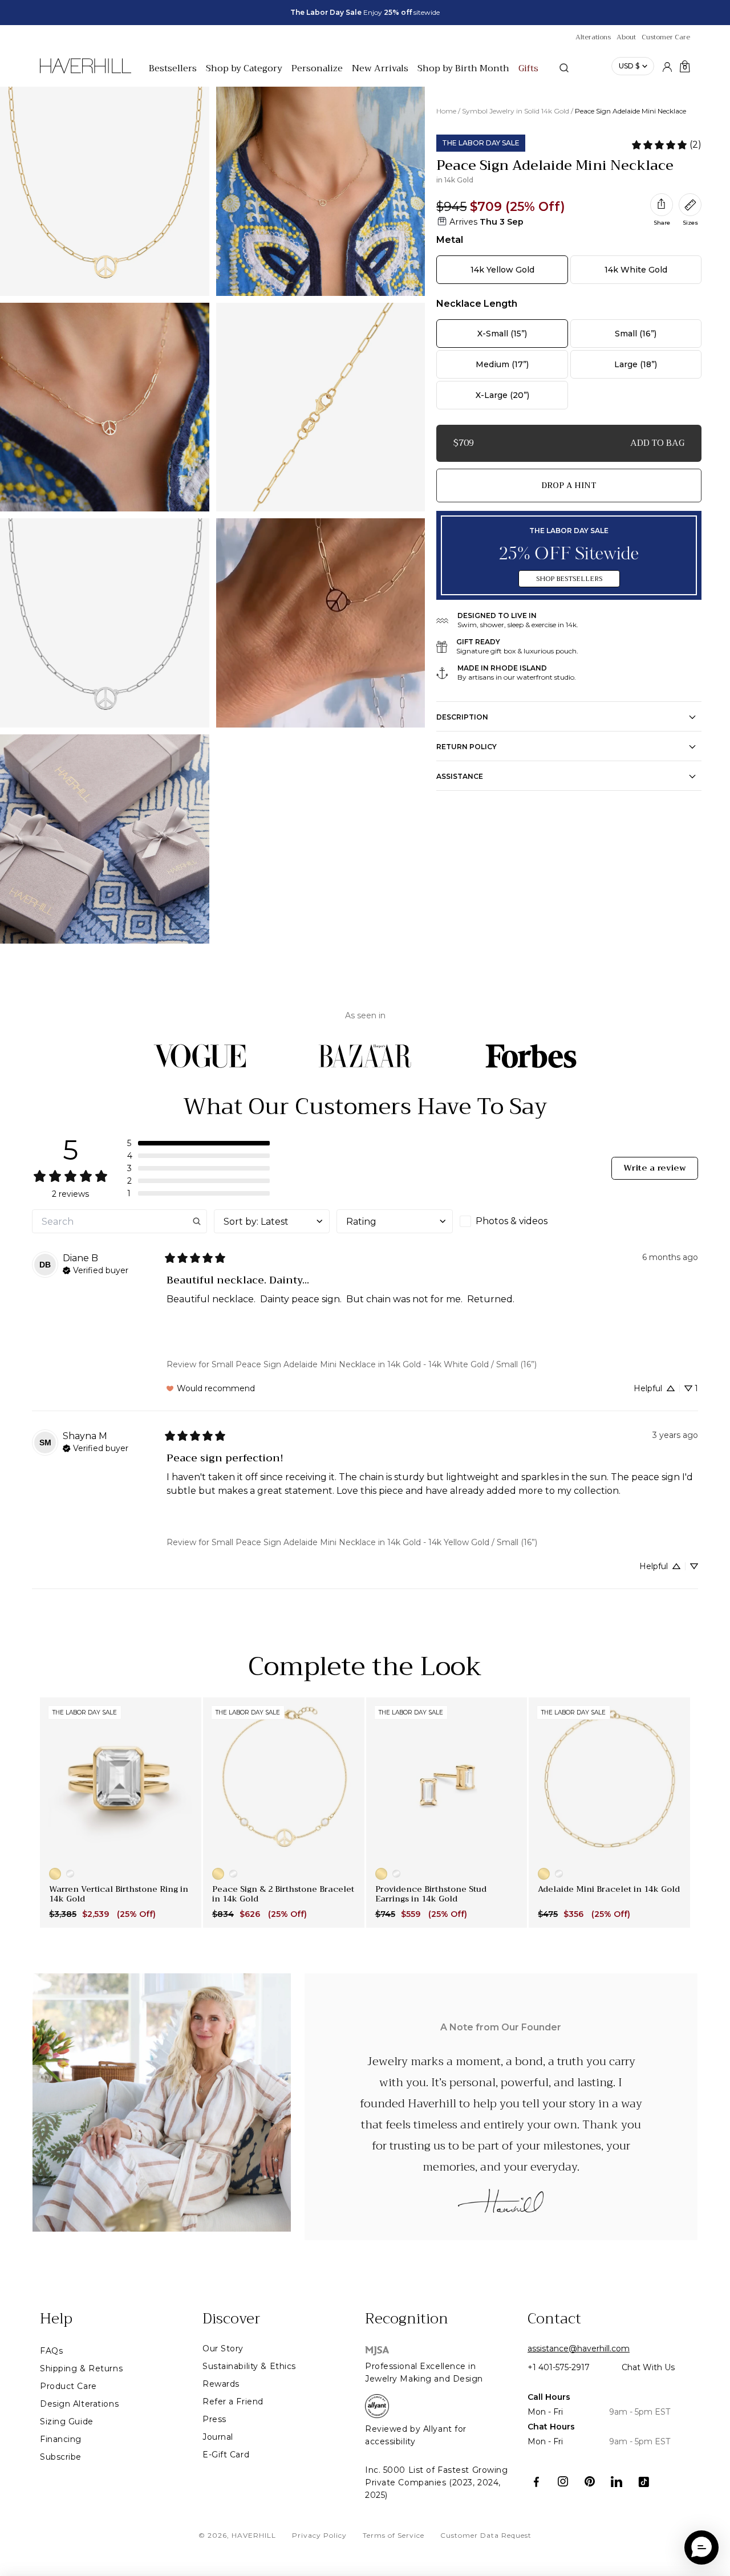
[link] (666, 145)
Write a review (655, 1168)
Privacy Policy (319, 2535)
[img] (96, 1269)
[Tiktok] (644, 2482)
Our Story (223, 2349)
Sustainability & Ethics (249, 2366)
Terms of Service (394, 2535)
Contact (554, 2319)
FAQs (51, 2351)
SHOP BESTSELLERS (569, 579)
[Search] (564, 68)
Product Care (68, 2386)
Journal (218, 2437)
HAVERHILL (254, 2535)
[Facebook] (536, 2482)
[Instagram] (563, 2482)
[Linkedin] (617, 2482)
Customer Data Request (486, 2535)
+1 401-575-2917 (559, 2367)
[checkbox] (518, 1221)
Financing (61, 2439)
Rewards (221, 2384)
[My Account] (667, 66)
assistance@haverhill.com (579, 2349)
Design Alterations (79, 2404)
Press (214, 2419)
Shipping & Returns (81, 2368)
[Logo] (86, 72)
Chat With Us (648, 2367)
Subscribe (61, 2457)
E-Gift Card (226, 2455)
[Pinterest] (590, 2482)
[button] (198, 1143)
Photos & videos (512, 1221)
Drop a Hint (569, 485)
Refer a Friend (233, 2402)
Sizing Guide (67, 2421)
